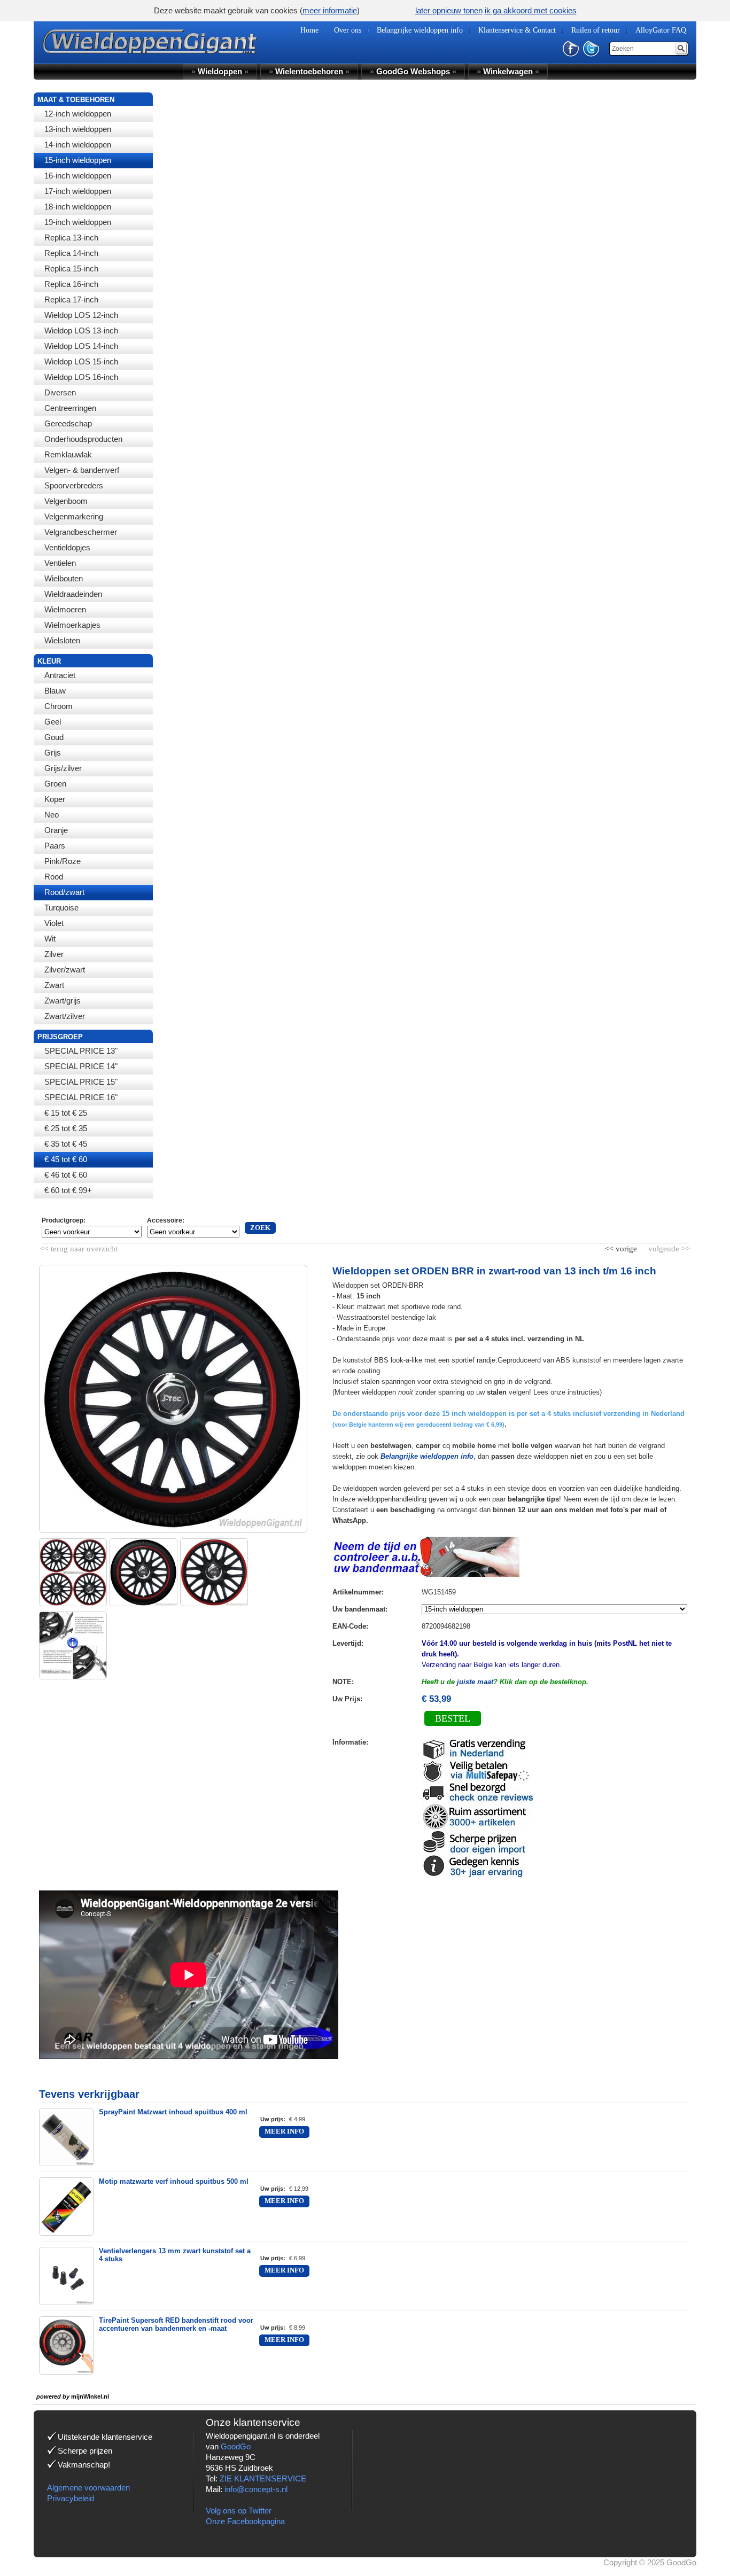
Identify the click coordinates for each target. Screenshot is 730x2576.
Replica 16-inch (71, 284)
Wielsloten (62, 640)
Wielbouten (64, 578)
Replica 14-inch (71, 253)
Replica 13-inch (71, 238)
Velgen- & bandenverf (82, 470)
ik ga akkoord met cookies (531, 10)
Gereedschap (68, 423)
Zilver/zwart (65, 970)
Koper (55, 799)
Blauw (55, 691)
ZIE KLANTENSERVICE (263, 2478)
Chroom (59, 706)
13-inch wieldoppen (78, 129)
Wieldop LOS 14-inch (81, 346)
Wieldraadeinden (73, 594)
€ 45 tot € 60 (66, 1159)
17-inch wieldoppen (78, 191)
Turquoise (61, 908)
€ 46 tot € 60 (66, 1175)
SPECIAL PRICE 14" (81, 1066)
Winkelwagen (508, 71)
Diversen (60, 392)
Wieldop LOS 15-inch (81, 361)
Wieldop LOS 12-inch (81, 315)
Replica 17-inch (71, 299)
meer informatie (330, 10)
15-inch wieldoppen (78, 160)
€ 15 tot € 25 (66, 1113)
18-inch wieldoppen (78, 207)
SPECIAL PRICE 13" (81, 1051)
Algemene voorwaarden (88, 2488)
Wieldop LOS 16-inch (81, 377)
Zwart (54, 985)
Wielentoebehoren (309, 71)
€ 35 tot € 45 (66, 1144)
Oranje (56, 830)
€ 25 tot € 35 (66, 1128)
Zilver (54, 954)
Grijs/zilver (63, 768)
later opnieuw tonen (449, 10)
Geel (53, 722)
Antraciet (60, 675)
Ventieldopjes (67, 547)
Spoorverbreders (74, 485)
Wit (50, 939)
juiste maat (475, 1682)
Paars (55, 846)
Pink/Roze (63, 861)
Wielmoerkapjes (72, 625)
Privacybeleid (71, 2498)
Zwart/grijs (63, 1001)
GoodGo (236, 2446)
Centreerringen (70, 408)
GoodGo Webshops (413, 71)
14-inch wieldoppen (78, 145)
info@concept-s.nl (256, 2489)
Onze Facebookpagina (245, 2521)
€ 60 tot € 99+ (68, 1190)
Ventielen (60, 563)
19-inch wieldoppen (78, 222)
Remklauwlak (68, 454)
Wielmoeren (65, 609)
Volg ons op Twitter (239, 2511)
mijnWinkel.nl (90, 2396)
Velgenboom (66, 501)
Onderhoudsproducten (83, 439)
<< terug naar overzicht (79, 1247)
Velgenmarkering (74, 516)
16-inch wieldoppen (78, 176)
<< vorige (622, 1247)
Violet (54, 923)
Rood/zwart (64, 892)
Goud (54, 737)
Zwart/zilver (65, 1016)
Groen (55, 784)
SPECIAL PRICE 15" (81, 1082)
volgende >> (668, 1247)
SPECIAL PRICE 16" (81, 1097)
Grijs (53, 753)
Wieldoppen (220, 71)
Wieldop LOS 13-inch (81, 330)
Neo (52, 815)
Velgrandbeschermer (81, 532)
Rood (54, 877)
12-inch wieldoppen (78, 114)
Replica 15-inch (71, 269)
